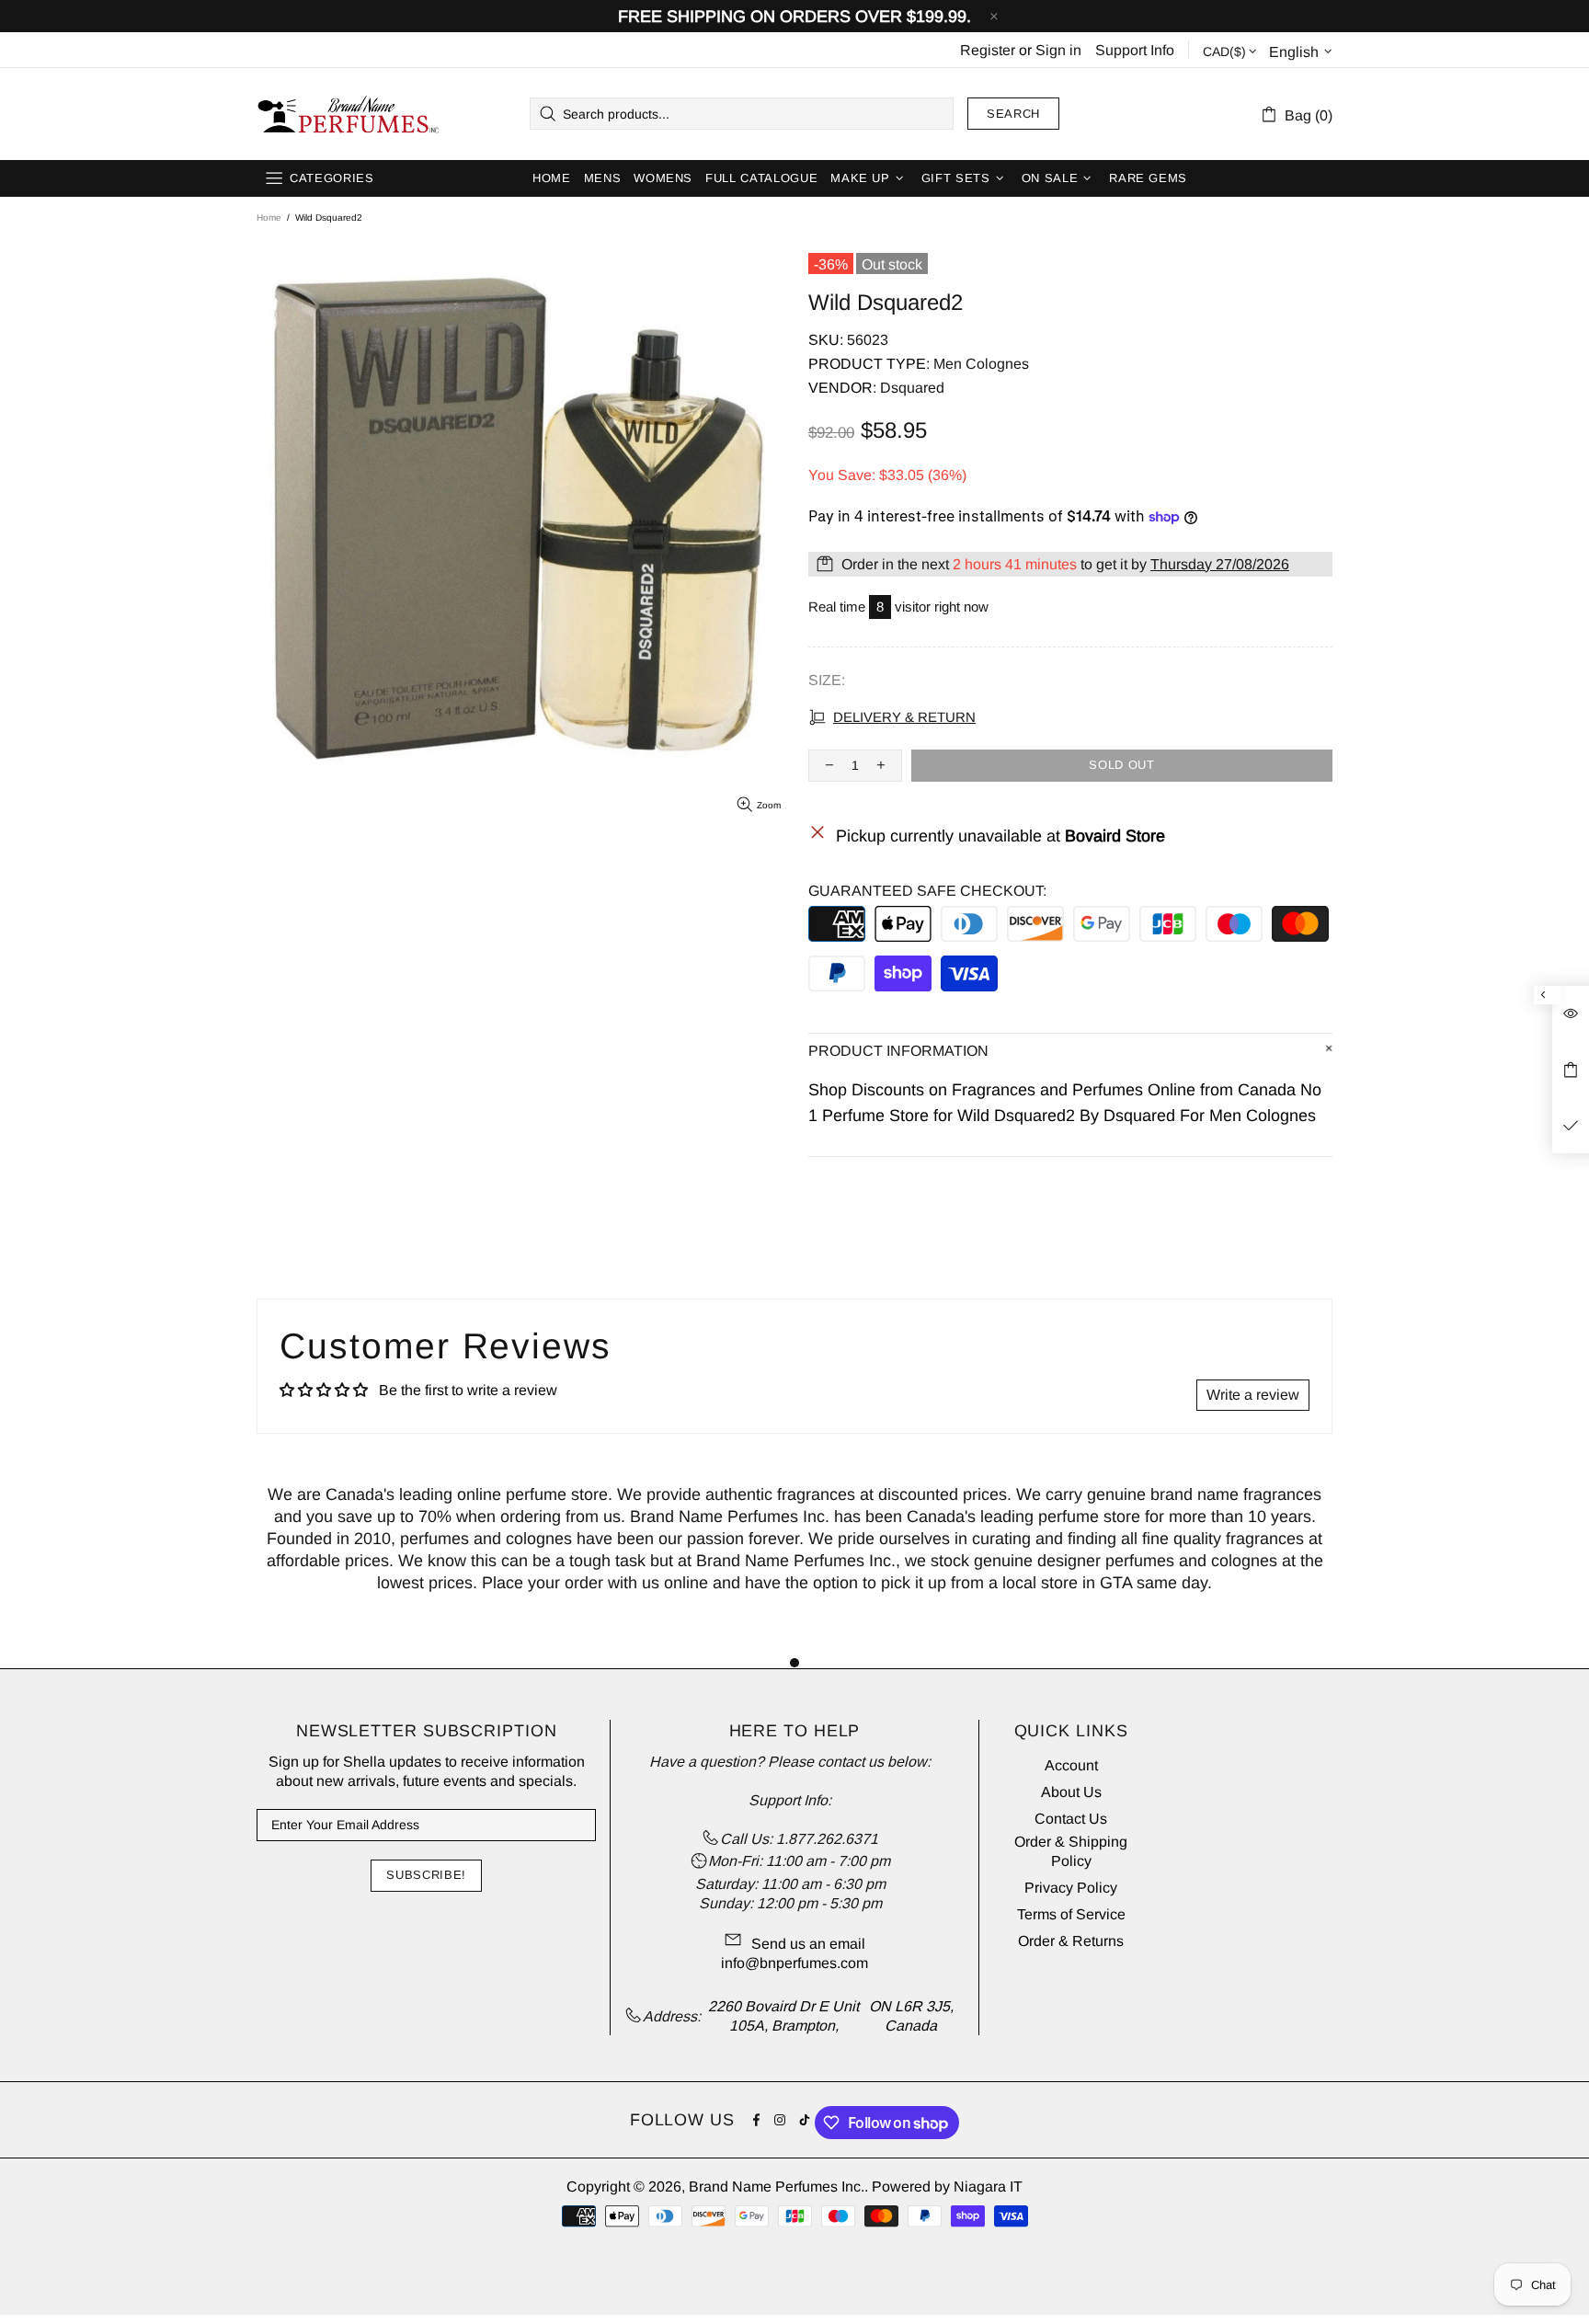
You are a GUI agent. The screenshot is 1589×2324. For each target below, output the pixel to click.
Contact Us (1071, 1819)
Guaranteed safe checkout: (927, 891)
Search (1013, 114)
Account (1071, 1765)
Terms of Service (1071, 1914)
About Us (1071, 1792)
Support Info (1135, 50)
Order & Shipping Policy (1071, 1851)
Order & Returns (1071, 1941)
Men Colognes (981, 364)
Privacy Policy (1071, 1888)
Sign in (1058, 50)
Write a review (1253, 1395)
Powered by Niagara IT (947, 2187)
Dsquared (912, 388)
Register (988, 50)
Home (269, 218)
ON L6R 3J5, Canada (911, 2016)
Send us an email (808, 1944)
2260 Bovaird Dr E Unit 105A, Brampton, (783, 2016)
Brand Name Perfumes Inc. (349, 114)
